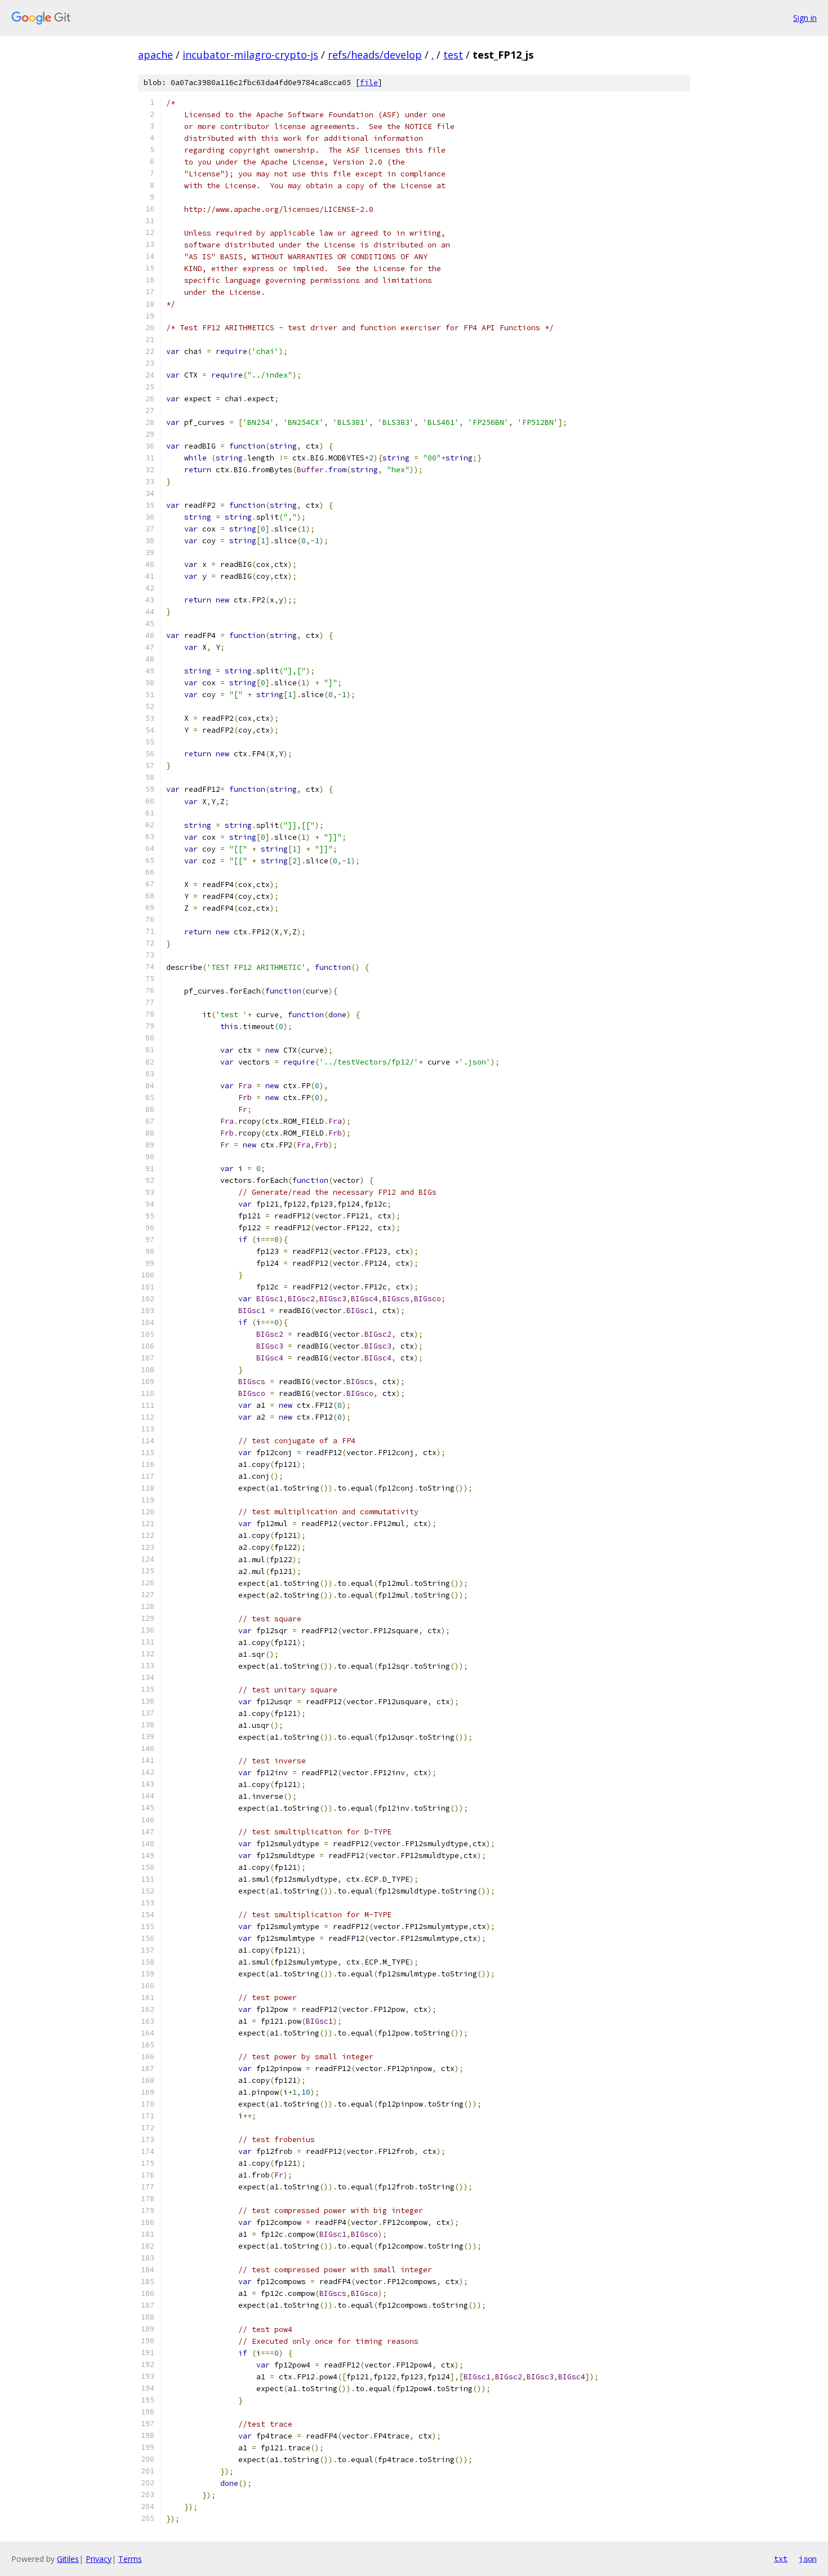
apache (155, 55)
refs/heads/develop (375, 55)
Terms (130, 2559)
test (453, 55)
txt (781, 2559)
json (808, 2559)
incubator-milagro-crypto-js (250, 55)
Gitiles (68, 2559)
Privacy (99, 2559)
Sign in (805, 18)
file (369, 83)
